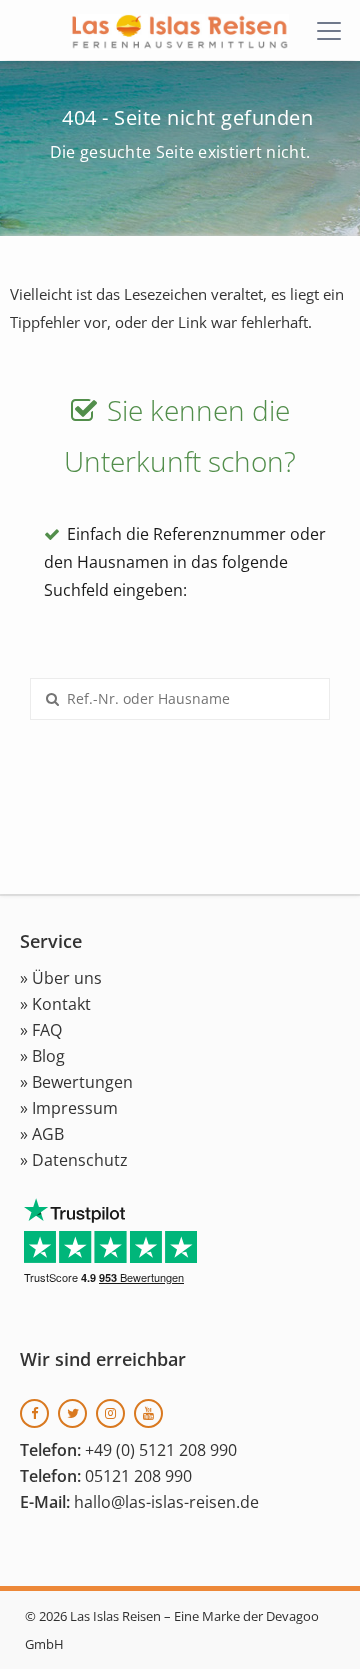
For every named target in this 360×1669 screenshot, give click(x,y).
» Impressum (69, 1108)
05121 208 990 (138, 1476)
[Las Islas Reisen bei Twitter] (72, 1413)
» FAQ (41, 1030)
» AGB (42, 1134)
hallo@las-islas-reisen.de (166, 1502)
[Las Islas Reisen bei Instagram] (110, 1413)
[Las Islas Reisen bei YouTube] (148, 1413)
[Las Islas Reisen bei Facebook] (34, 1413)
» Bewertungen (76, 1082)
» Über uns (61, 978)
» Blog (42, 1056)
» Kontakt (55, 1004)
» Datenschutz (74, 1160)
